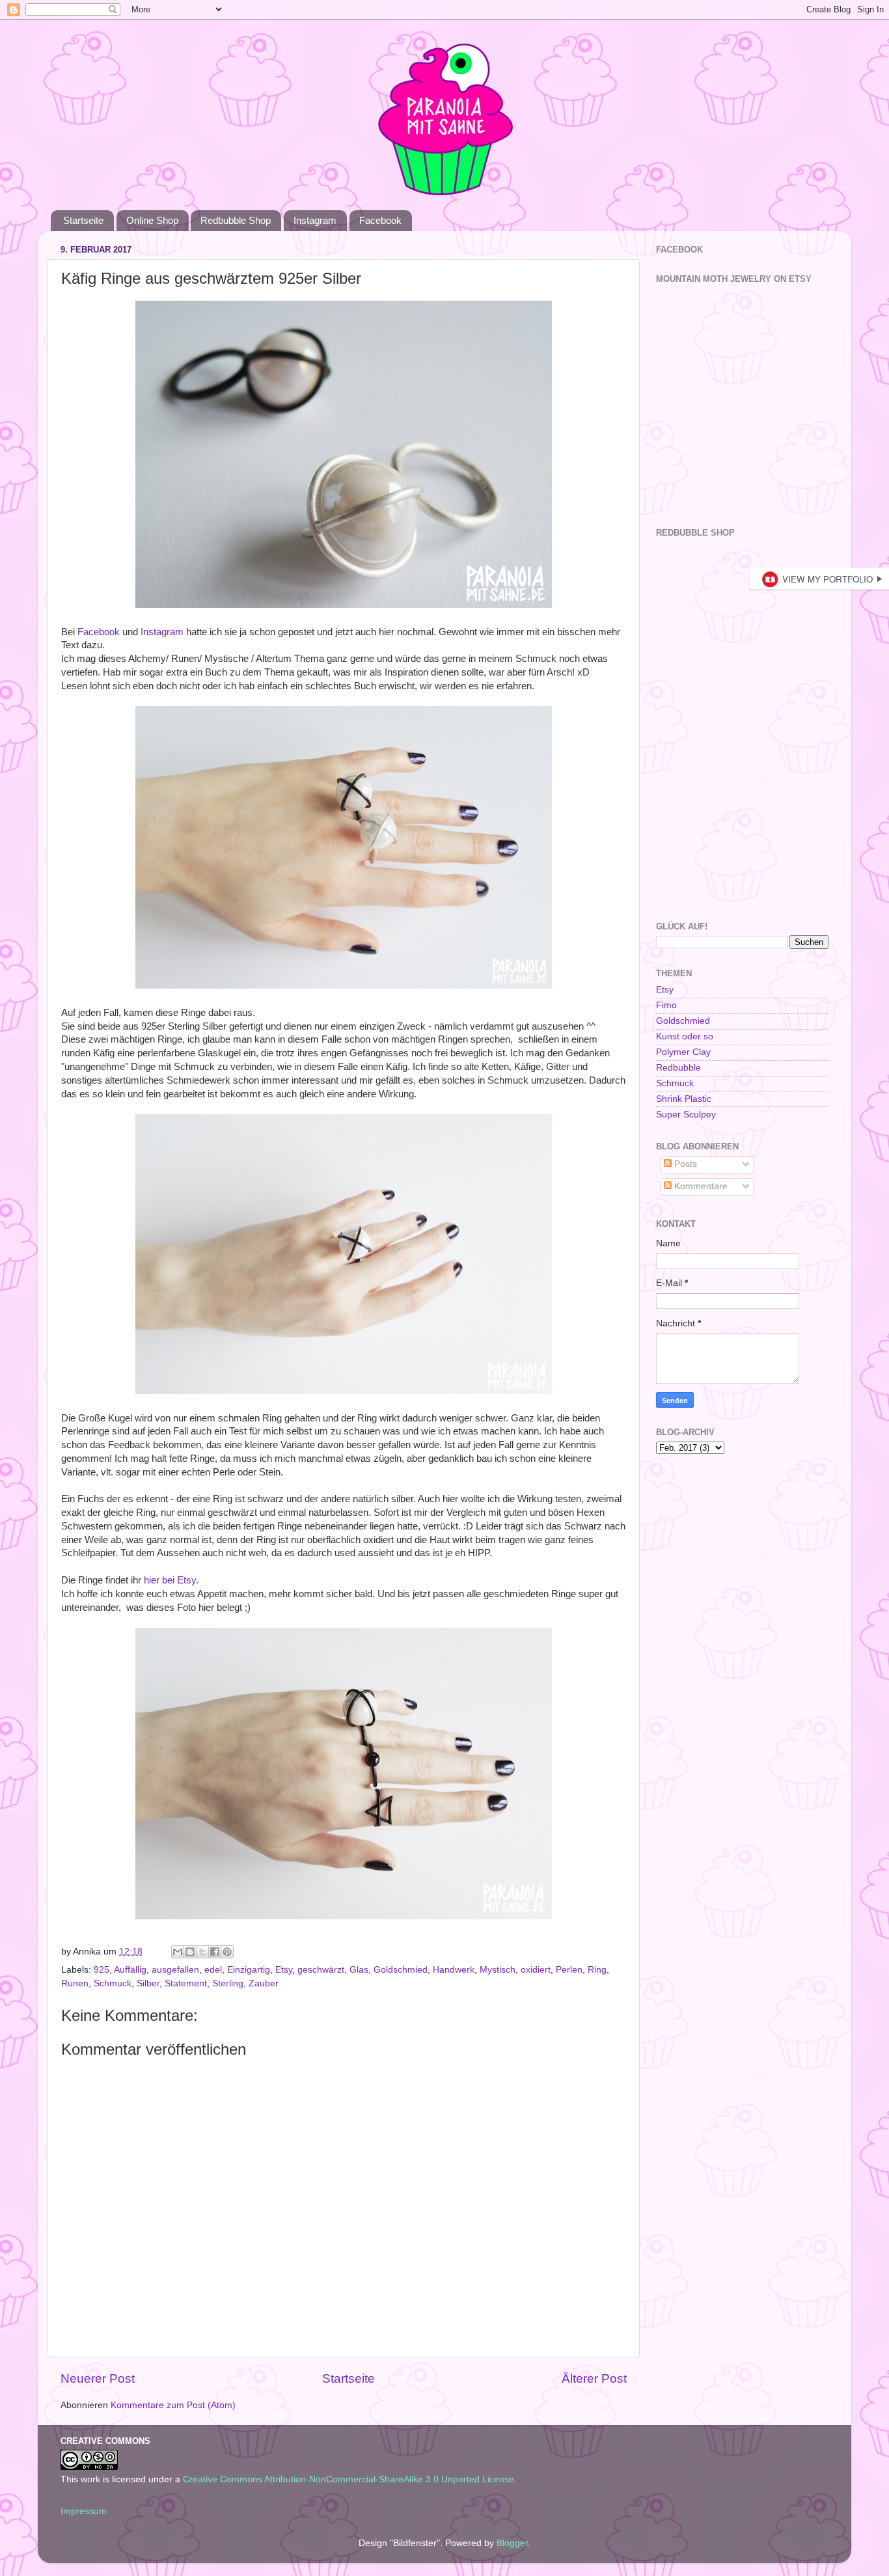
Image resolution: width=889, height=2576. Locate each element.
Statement (186, 1983)
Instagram (315, 220)
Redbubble (678, 1068)
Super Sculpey (686, 1115)
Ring (597, 1970)
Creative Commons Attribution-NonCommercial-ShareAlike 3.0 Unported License (349, 2479)
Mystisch (498, 1970)
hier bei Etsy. (171, 1580)
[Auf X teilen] (202, 1952)
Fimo (666, 1005)
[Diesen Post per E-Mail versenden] (178, 1952)
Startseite (83, 220)
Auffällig (130, 1970)
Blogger (512, 2543)
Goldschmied (401, 1970)
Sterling (228, 1983)
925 (102, 1970)
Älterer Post (594, 2378)
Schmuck (113, 1983)
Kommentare (700, 1186)
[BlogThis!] (190, 1952)
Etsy (284, 1970)
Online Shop (152, 220)
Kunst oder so (685, 1036)
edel (213, 1970)
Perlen (569, 1970)
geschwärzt (321, 1970)
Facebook (380, 220)
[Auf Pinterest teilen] (227, 1952)
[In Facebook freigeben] (215, 1952)
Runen (75, 1983)
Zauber (264, 1983)
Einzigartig (249, 1970)
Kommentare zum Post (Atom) (173, 2405)
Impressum (84, 2511)
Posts (684, 1164)
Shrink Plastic (684, 1099)
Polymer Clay (683, 1052)
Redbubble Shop (236, 220)
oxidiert (536, 1970)
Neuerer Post (98, 2378)
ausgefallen (175, 1970)
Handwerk (454, 1970)
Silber (148, 1983)
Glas (359, 1970)
